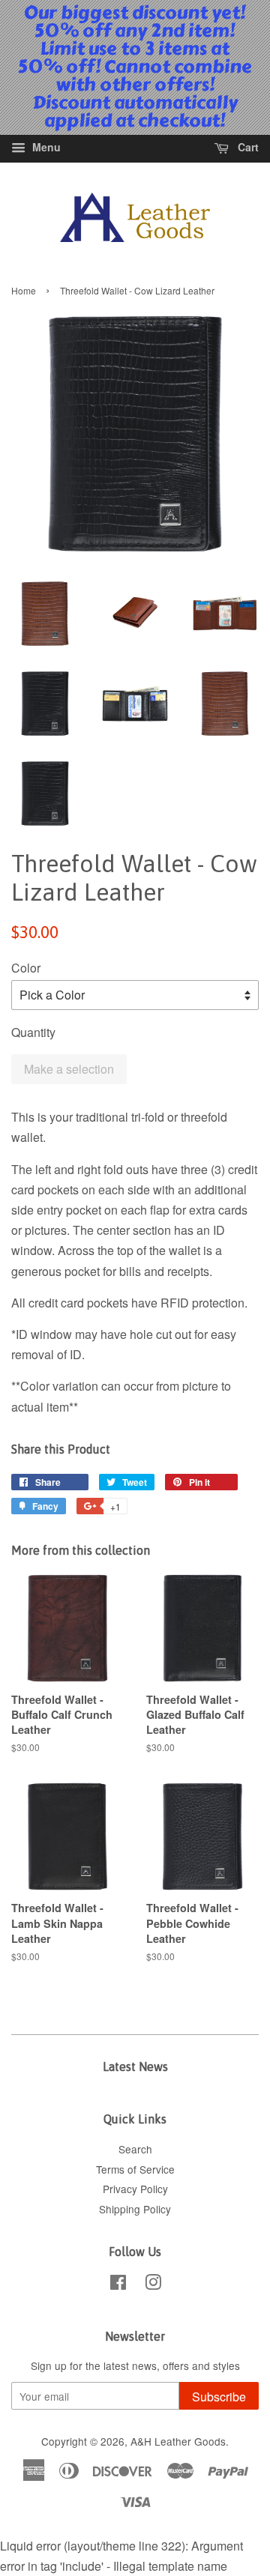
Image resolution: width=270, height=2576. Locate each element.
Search (135, 2149)
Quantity (33, 1032)
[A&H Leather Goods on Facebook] (118, 2285)
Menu (45, 147)
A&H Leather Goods (178, 2441)
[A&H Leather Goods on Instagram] (153, 2285)
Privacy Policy (135, 2189)
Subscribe (219, 2397)
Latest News (135, 2066)
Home (24, 290)
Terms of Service (135, 2169)
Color (26, 968)
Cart (247, 147)
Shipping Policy (135, 2209)
